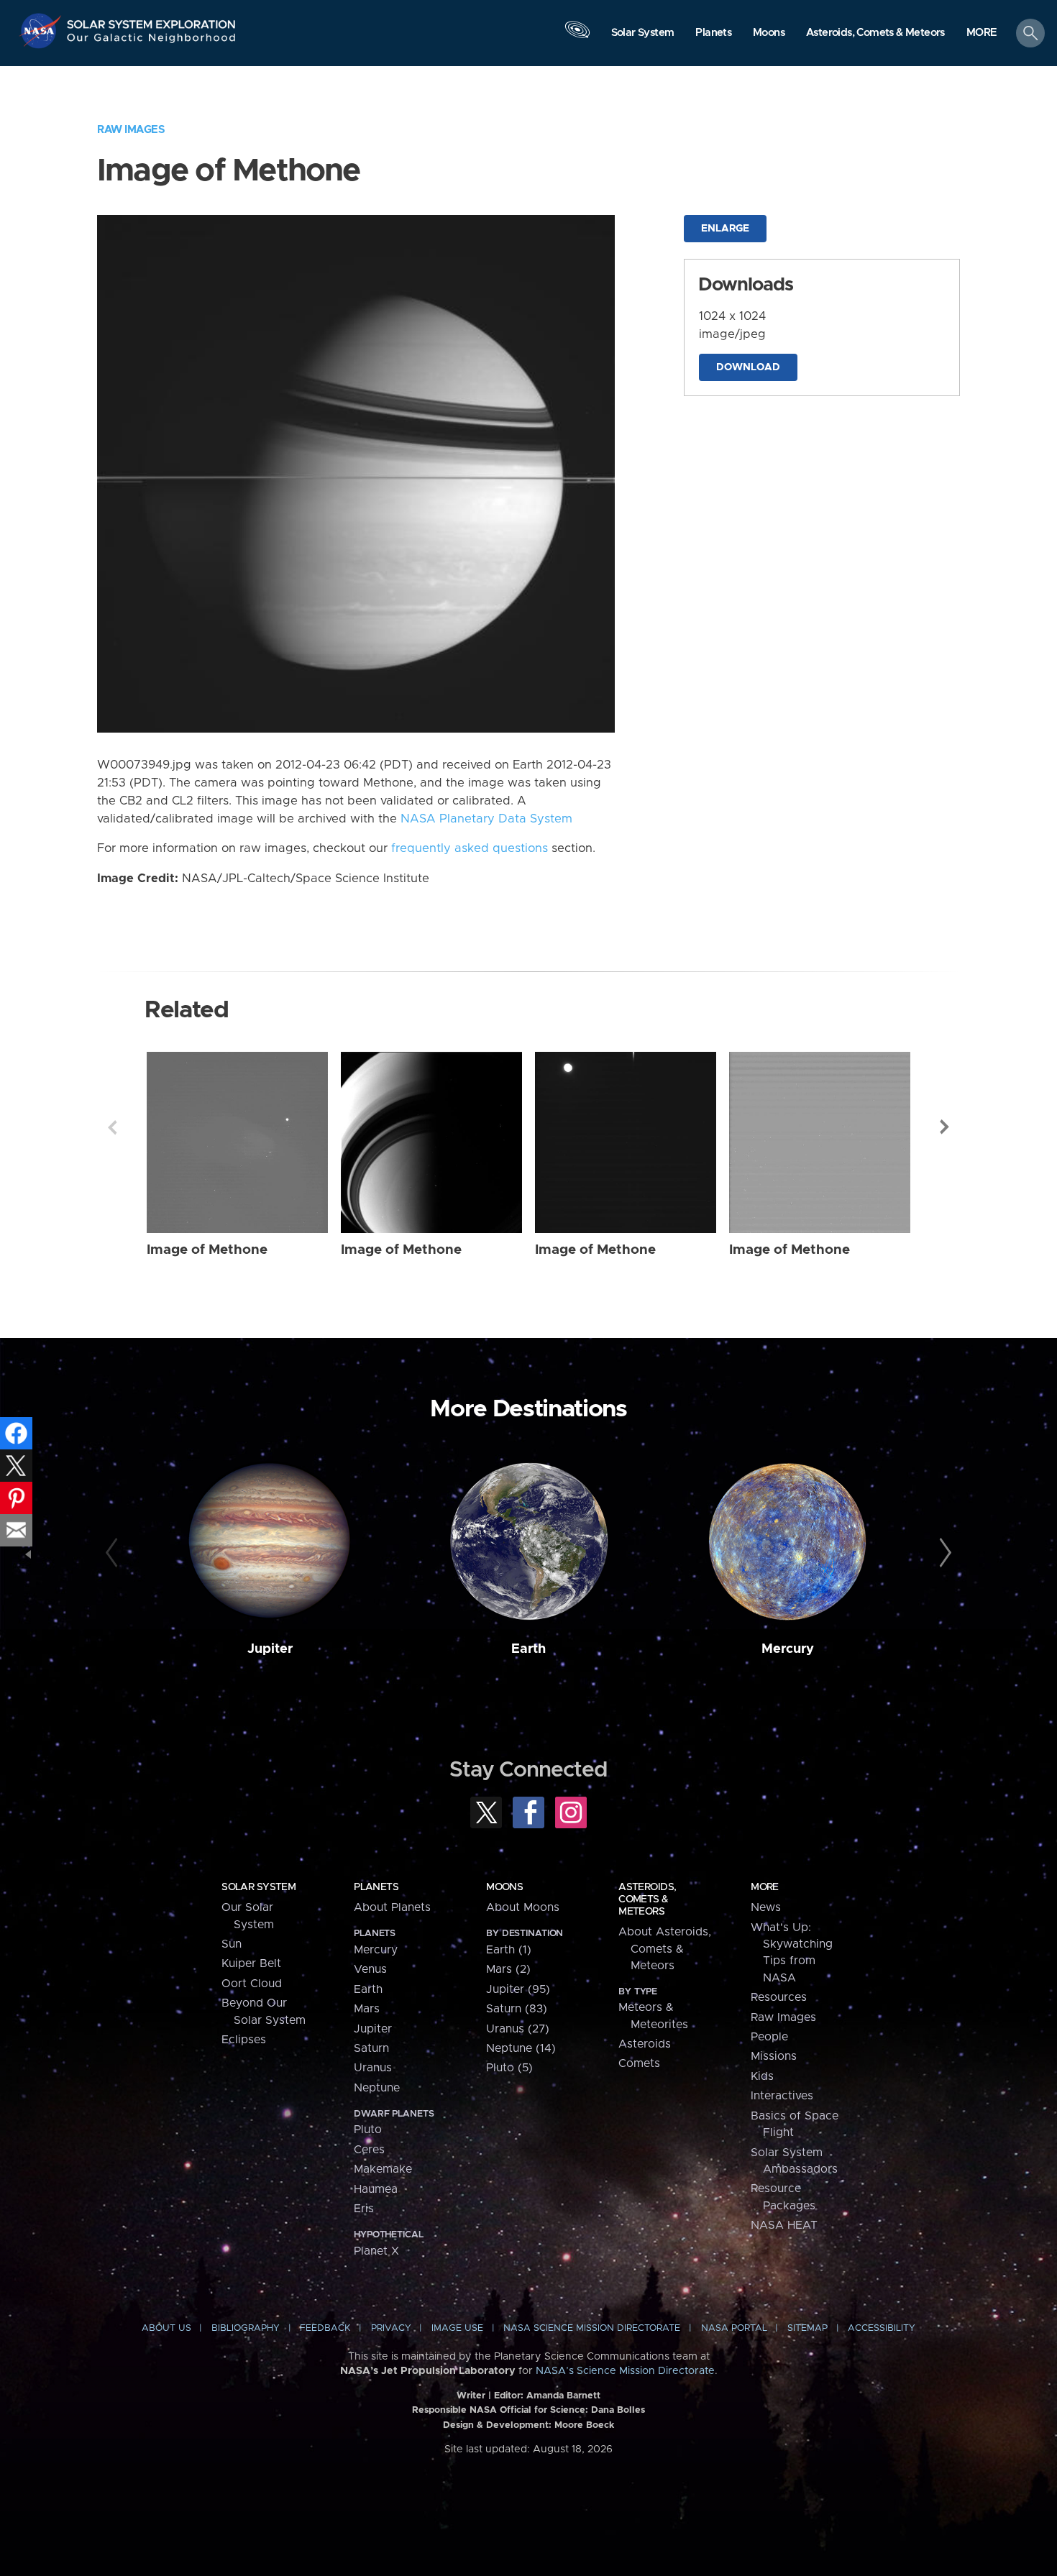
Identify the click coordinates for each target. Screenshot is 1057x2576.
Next (945, 1127)
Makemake (383, 2169)
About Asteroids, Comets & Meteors (665, 1949)
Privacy (391, 2328)
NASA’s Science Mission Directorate (625, 2371)
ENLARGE (725, 229)
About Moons (523, 1907)
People (769, 2037)
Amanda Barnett (563, 2396)
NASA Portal (734, 2328)
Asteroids (645, 2044)
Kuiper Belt (251, 1963)
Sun (232, 1944)
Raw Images (131, 130)
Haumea (376, 2189)
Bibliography (246, 2328)
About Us (166, 2328)
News (766, 1907)
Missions (774, 2056)
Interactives (782, 2096)
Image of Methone (207, 1250)
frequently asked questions (470, 848)
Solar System (258, 1887)
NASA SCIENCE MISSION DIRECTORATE (592, 2328)
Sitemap (807, 2328)
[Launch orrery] (577, 37)
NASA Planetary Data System (486, 819)
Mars (367, 2009)
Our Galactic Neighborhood (152, 41)
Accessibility (882, 2328)
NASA (42, 31)
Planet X (376, 2251)
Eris (364, 2209)
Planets (376, 1887)
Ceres (369, 2150)
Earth (528, 1649)
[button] (982, 34)
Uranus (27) (518, 2029)
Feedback (325, 2328)
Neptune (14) (521, 2048)
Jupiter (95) (518, 1989)
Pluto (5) (509, 2068)
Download (748, 367)
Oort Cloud (252, 1984)
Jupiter (270, 1649)
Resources (779, 1997)
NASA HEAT (784, 2225)
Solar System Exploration (152, 20)
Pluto (368, 2130)
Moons (504, 1887)
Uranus (373, 2068)
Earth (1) (509, 1950)
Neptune (377, 2088)
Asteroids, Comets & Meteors (647, 1899)
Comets (639, 2063)
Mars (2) (508, 1969)
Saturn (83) (517, 2009)
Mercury (788, 1649)
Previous (112, 1127)
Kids (762, 2076)
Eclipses (244, 2040)
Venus (370, 1969)
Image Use (457, 2328)
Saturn (371, 2048)
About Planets (392, 1907)
